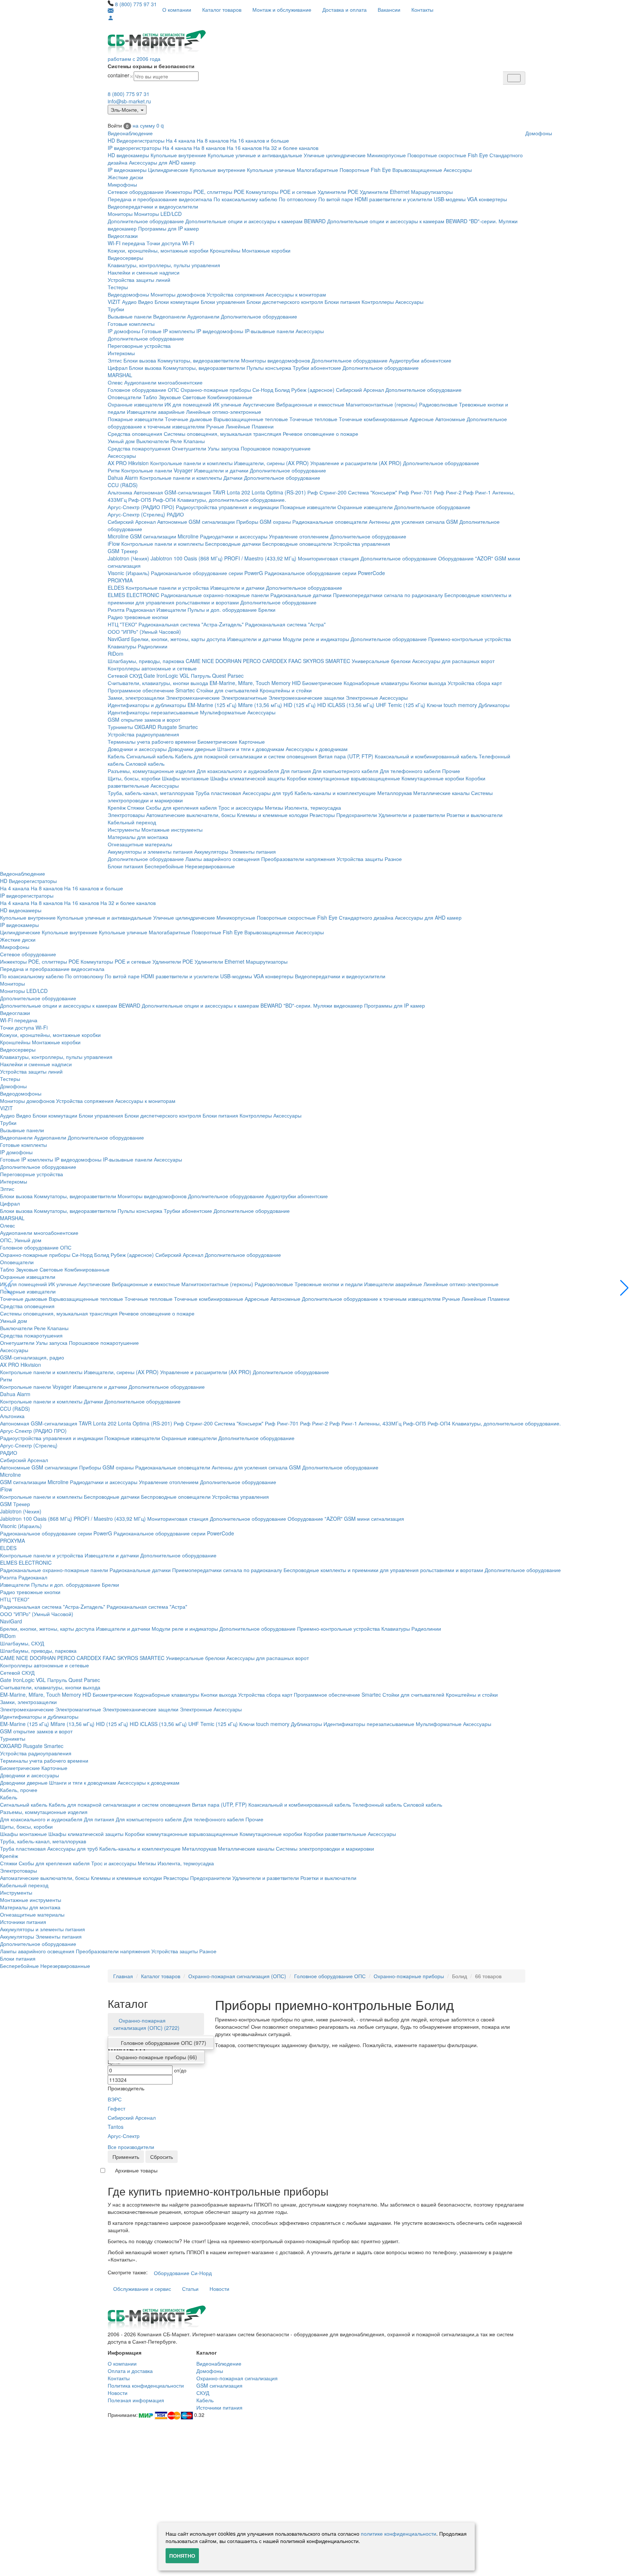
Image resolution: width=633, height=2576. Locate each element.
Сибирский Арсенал (360, 390)
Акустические (259, 404)
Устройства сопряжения (235, 294)
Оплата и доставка (130, 2371)
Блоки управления (223, 302)
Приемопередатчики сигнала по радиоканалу (388, 595)
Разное (393, 859)
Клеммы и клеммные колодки (273, 815)
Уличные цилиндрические (335, 155)
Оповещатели (125, 397)
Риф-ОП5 (140, 500)
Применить (126, 2157)
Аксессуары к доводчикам (317, 749)
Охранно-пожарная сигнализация (237, 2378)
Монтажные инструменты (172, 829)
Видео (146, 302)
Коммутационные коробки (433, 778)
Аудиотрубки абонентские (420, 360)
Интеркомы (121, 353)
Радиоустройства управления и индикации (227, 507)
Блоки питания (342, 302)
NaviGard (119, 639)
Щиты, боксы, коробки (134, 778)
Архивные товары (136, 2170)
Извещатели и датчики (221, 470)
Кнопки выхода (428, 683)
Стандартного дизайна (366, 917)
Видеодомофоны (128, 294)
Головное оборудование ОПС (143, 390)
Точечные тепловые (313, 419)
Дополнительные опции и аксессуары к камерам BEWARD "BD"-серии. (412, 221)
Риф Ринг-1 (477, 492)
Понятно (182, 2555)
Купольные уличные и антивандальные (255, 155)
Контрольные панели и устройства (167, 588)
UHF (381, 705)
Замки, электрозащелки (136, 698)
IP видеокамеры (127, 170)
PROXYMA (120, 580)
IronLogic (167, 676)
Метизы (274, 807)
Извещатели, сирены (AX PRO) (271, 463)
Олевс (115, 382)
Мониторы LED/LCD (158, 214)
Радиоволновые (438, 404)
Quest (219, 676)
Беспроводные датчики (233, 544)
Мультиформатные (223, 712)
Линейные (238, 426)
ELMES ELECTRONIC (134, 595)
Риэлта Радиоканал (131, 610)
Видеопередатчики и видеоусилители (153, 206)
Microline (118, 536)
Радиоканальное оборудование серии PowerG (207, 573)
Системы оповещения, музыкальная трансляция (223, 434)
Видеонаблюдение (130, 133)
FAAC (295, 661)
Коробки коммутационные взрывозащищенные (343, 778)
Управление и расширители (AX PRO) (356, 463)
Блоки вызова (140, 360)
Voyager (183, 470)
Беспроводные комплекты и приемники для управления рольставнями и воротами (383, 1570)
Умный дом (121, 441)
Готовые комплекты (131, 324)
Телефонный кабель (377, 1804)
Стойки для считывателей (227, 690)
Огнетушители (189, 448)
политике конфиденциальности (399, 2533)
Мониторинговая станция (328, 558)
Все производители (131, 2147)
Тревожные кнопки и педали (329, 1284)
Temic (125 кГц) (407, 705)
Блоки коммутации (177, 302)
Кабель (116, 756)
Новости (219, 2289)
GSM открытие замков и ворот (144, 720)
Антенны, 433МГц (380, 1423)
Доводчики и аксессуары (137, 749)
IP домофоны (124, 331)
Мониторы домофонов (178, 294)
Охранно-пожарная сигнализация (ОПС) (237, 1976)
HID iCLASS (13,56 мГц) (346, 705)
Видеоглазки (123, 236)
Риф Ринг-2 (448, 492)
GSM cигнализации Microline (164, 536)
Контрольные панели (147, 470)
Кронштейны (225, 250)
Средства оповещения (135, 434)
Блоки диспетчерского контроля (285, 302)
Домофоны (539, 133)
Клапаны (194, 441)
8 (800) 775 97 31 (136, 4)
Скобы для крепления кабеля (181, 807)
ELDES (116, 588)
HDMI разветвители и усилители (393, 199)
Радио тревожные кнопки (138, 617)
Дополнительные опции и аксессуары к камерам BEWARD (256, 221)
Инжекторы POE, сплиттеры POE (205, 192)
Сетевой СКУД (125, 676)
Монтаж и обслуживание (282, 10)
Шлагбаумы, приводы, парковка (146, 661)
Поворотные (354, 170)
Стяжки (136, 807)
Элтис (115, 360)
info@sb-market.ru (129, 101)
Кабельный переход (132, 822)
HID (296, 683)
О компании (177, 10)
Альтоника (120, 492)
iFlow (114, 544)
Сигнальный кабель (150, 756)
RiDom (116, 654)
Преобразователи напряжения (298, 859)
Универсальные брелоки (381, 661)
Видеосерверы (125, 258)
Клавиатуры (122, 646)
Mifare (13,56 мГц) (260, 705)
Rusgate (167, 727)
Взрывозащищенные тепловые (251, 419)
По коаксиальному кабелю (245, 199)
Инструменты (124, 829)
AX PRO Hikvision (128, 463)
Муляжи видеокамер (338, 1005)
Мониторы (120, 214)
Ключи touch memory (452, 705)
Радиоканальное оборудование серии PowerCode (325, 573)
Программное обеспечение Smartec (151, 690)
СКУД (203, 2393)
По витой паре (336, 199)
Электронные (362, 698)
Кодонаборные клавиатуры (376, 683)
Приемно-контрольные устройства (470, 639)
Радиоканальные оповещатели (330, 522)
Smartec (188, 727)
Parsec (236, 676)
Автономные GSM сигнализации (196, 522)
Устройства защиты (360, 859)
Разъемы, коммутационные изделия (151, 771)
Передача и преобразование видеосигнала (160, 199)
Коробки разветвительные (335, 1834)
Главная (123, 1976)
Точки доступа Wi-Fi (170, 243)
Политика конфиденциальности (146, 2385)
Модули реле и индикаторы (316, 639)
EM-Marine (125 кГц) (212, 705)
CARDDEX (275, 661)
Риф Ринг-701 (415, 492)
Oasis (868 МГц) (203, 558)
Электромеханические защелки (306, 698)
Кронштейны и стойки (286, 690)
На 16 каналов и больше (260, 140)
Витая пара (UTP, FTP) (346, 756)
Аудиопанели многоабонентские (163, 382)
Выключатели (153, 441)
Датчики (233, 478)
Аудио (129, 302)
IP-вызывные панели (269, 331)
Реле (176, 441)
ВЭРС (115, 2099)
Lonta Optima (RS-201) (279, 492)
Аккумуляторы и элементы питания (150, 851)
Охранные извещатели (135, 404)
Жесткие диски (125, 177)
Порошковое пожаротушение (276, 448)
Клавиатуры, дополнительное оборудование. (232, 500)
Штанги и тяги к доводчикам (251, 749)
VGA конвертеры (487, 199)
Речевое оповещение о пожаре (321, 434)
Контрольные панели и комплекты (191, 463)
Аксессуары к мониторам (296, 294)
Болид (282, 390)
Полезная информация (136, 2400)
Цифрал (118, 368)
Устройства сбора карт (475, 683)
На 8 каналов (213, 140)
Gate (149, 676)
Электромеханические (193, 698)
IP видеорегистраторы (134, 148)
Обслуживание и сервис (142, 2289)
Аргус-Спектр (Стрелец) (136, 514)
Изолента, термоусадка (313, 807)
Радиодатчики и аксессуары (234, 536)
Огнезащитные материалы (140, 844)
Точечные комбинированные (373, 419)
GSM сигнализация (219, 2385)
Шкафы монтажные (185, 778)
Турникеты (120, 727)
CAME (193, 661)
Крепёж (117, 807)
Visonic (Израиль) (129, 573)
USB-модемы (450, 199)
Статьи (190, 2289)
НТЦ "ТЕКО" (122, 624)
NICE (208, 661)
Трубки (116, 309)
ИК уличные (227, 404)
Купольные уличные (271, 170)
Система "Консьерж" (373, 492)
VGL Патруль (195, 676)
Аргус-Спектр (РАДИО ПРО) (141, 507)
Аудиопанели (203, 316)
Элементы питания (253, 851)
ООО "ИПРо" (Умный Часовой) (144, 632)
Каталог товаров (222, 10)
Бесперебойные (164, 866)
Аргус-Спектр (124, 2136)
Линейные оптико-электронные (224, 412)
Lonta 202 (238, 492)
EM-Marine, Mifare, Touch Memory (250, 683)
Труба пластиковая (218, 793)
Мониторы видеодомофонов (275, 360)
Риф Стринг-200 (327, 492)
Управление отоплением (299, 536)
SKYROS (313, 661)
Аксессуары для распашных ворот (453, 661)
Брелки (267, 610)
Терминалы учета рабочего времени (152, 741)
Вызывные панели (130, 316)
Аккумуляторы (211, 851)
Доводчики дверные (192, 749)
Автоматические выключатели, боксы (191, 815)
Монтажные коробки (266, 250)
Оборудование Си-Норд (183, 2273)
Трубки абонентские (317, 368)
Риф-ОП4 (164, 500)
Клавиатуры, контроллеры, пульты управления (164, 265)
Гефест (116, 2108)
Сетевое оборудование (136, 192)
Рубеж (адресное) (313, 390)
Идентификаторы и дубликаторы (147, 705)
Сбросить (162, 2157)
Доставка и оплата (345, 10)
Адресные (422, 419)
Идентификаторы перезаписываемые (153, 712)
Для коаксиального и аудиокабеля (238, 771)
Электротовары (126, 815)
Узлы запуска (223, 448)
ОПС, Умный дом (21, 1240)
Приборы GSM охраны (264, 522)
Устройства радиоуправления (143, 734)
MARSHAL (120, 375)
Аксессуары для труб (268, 793)
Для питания (296, 771)
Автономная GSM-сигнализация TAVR (179, 492)
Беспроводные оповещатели (297, 544)
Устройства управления (362, 544)
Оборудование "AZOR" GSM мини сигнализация (346, 1519)
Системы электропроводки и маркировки (325, 1848)
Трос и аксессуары (241, 807)
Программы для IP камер (169, 228)
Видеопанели (169, 316)
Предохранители (357, 815)
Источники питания (23, 1922)
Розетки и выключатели (475, 815)
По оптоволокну (298, 199)
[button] (624, 1288)
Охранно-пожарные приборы (216, 390)
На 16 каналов (244, 148)
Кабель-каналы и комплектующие (335, 793)
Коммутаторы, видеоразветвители (199, 360)
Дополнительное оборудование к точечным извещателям (371, 1299)
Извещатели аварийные (156, 412)
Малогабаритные (317, 170)
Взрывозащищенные (417, 170)
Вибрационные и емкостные (310, 404)
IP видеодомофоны (220, 331)
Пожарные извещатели (136, 419)
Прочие (451, 771)
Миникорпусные (386, 155)
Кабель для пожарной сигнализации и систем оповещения (246, 756)
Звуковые (170, 397)
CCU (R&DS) (123, 485)
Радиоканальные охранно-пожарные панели (215, 595)
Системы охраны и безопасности (151, 66)
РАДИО (175, 514)
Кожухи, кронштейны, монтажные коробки (158, 250)
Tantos (116, 2127)
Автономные (450, 419)
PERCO (252, 661)
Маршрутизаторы (432, 192)
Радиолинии (153, 646)
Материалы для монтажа (138, 837)
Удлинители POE (338, 192)
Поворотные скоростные (437, 155)
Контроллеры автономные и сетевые (152, 668)
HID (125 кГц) (300, 705)
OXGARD (145, 727)
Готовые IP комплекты (168, 331)
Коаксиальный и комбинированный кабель (426, 756)
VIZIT (114, 302)
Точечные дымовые (188, 419)
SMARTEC (338, 661)
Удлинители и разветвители (412, 815)
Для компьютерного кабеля (345, 771)
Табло (150, 397)
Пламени (263, 426)
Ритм (114, 470)
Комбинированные (230, 397)
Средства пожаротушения (139, 448)
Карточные (252, 741)
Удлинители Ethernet (385, 192)
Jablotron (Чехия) (128, 558)
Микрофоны (122, 184)
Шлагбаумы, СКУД (22, 1643)
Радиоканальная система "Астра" (285, 624)
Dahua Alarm (123, 478)
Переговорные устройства (139, 346)
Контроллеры (378, 302)
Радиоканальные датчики (301, 595)
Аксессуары (458, 170)
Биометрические (322, 683)
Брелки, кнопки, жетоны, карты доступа (178, 639)
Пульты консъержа (269, 368)
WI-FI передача (126, 243)
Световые (194, 397)
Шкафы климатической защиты (248, 778)
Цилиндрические (168, 170)
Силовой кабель (145, 763)
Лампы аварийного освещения (223, 859)
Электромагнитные (244, 698)
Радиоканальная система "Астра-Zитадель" (191, 624)
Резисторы (322, 815)
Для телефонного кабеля (410, 771)
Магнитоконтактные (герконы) (382, 404)
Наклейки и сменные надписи (144, 272)
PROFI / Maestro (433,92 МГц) (260, 558)
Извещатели (171, 610)
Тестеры (118, 287)
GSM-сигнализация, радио (32, 1357)
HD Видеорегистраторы (136, 140)
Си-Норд (263, 390)
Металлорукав (395, 793)
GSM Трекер (123, 551)
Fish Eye (478, 155)
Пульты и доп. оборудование (222, 610)
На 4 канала (181, 140)
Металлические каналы (441, 793)
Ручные (215, 426)
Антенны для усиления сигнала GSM (413, 522)
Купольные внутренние (178, 155)
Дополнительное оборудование (146, 221)
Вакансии (389, 10)
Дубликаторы (494, 705)
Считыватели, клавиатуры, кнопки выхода (158, 683)
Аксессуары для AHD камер (162, 162)
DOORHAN (228, 661)
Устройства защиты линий (139, 280)
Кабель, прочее (19, 1790)
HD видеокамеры (128, 155)
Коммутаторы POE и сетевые (281, 192)
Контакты (422, 10)
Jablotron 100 (166, 558)
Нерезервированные (210, 866)
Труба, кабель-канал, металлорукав (151, 793)
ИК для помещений (188, 404)
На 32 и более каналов (291, 148)
